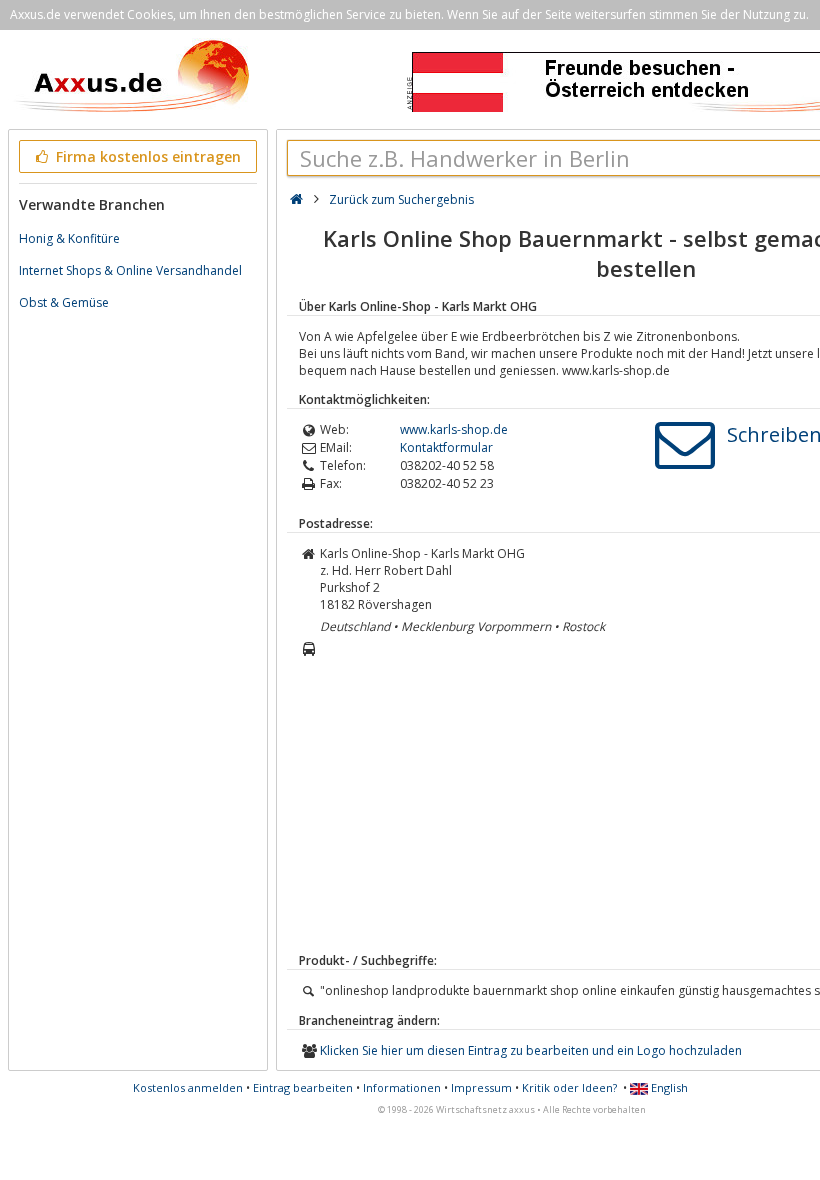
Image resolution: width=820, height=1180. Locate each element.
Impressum (481, 1087)
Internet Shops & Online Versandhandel (130, 270)
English (668, 1087)
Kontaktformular (446, 447)
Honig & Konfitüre (69, 238)
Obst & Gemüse (64, 302)
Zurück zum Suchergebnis (401, 199)
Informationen (402, 1087)
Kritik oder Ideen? (569, 1087)
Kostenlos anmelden (188, 1087)
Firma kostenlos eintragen (146, 156)
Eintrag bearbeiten (303, 1087)
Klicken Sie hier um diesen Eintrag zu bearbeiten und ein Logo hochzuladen (531, 1050)
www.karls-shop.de (454, 429)
